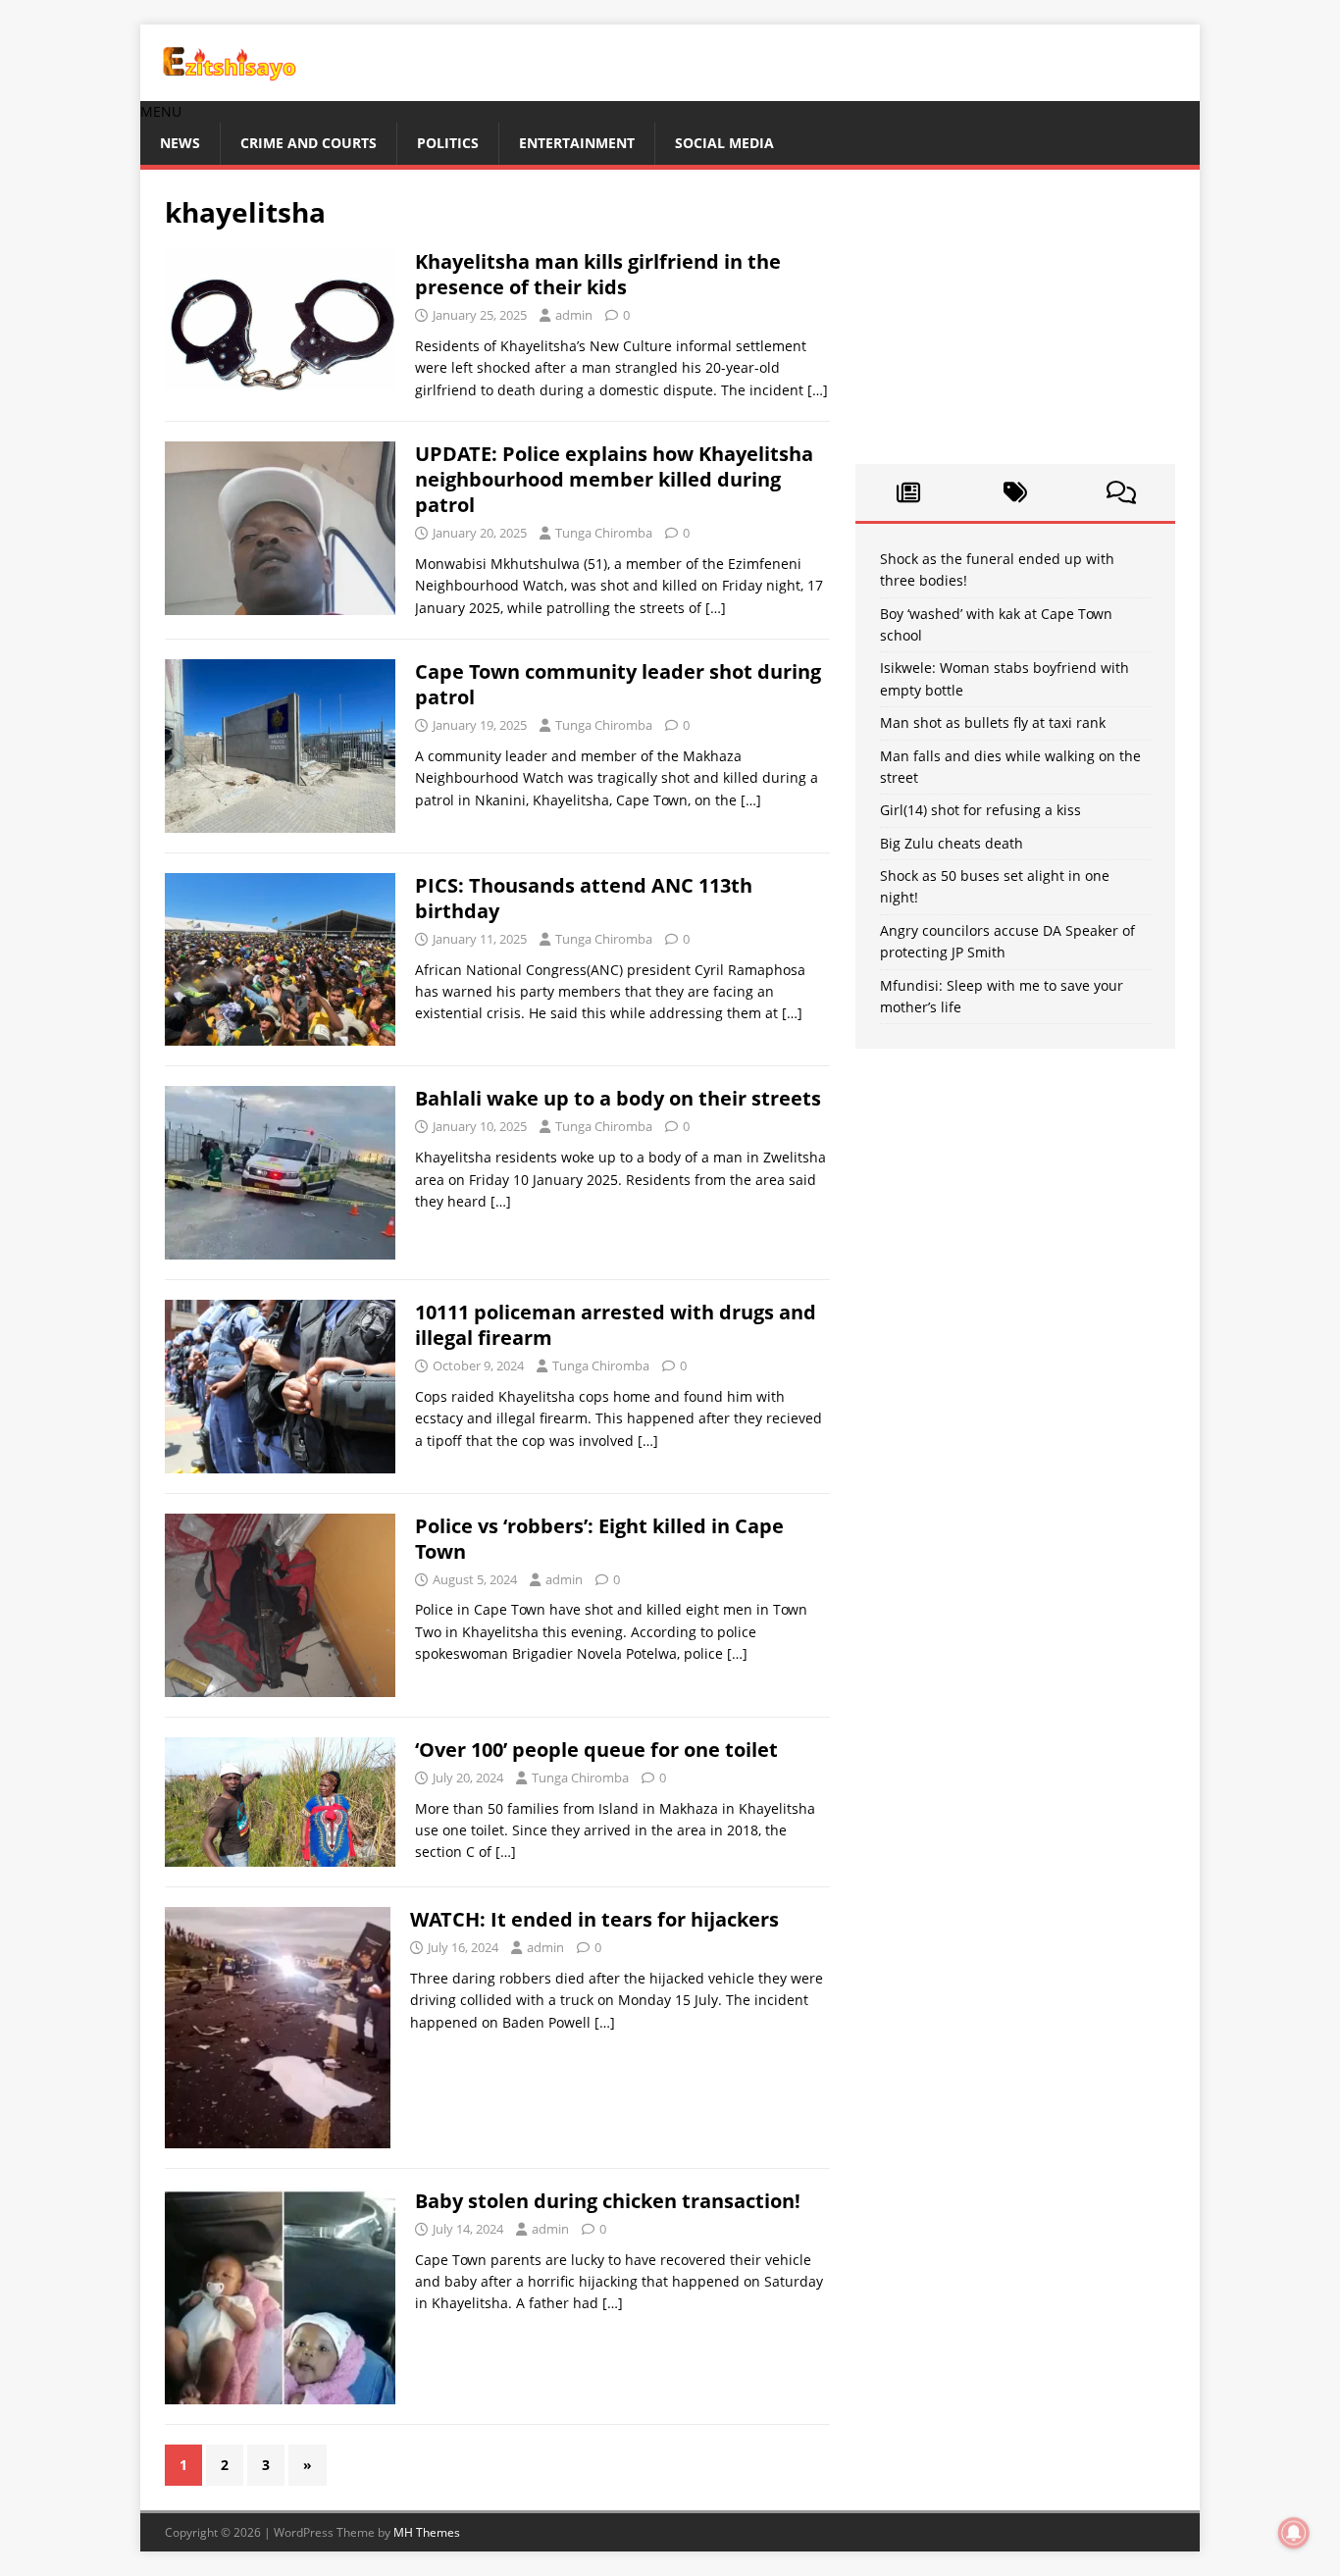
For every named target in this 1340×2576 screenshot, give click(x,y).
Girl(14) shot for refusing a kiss (980, 810)
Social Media (724, 143)
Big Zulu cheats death (952, 843)
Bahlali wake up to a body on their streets (618, 1098)
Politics (448, 143)
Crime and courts (309, 143)
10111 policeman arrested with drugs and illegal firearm (616, 1325)
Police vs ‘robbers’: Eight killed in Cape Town (599, 1539)
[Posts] (909, 492)
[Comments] (1122, 492)
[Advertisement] (1015, 317)
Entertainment (577, 143)
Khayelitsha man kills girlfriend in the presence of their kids (598, 274)
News (180, 143)
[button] (161, 111)
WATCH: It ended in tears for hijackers (594, 1919)
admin (574, 315)
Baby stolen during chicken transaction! (608, 2201)
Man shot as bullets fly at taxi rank (993, 722)
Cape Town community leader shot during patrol (618, 684)
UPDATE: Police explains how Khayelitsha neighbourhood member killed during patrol (614, 479)
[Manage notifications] (1294, 2533)
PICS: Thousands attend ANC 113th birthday (584, 898)
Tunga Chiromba (604, 533)
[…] (818, 390)
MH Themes (427, 2532)
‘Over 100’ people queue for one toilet (596, 1750)
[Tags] (1015, 492)
